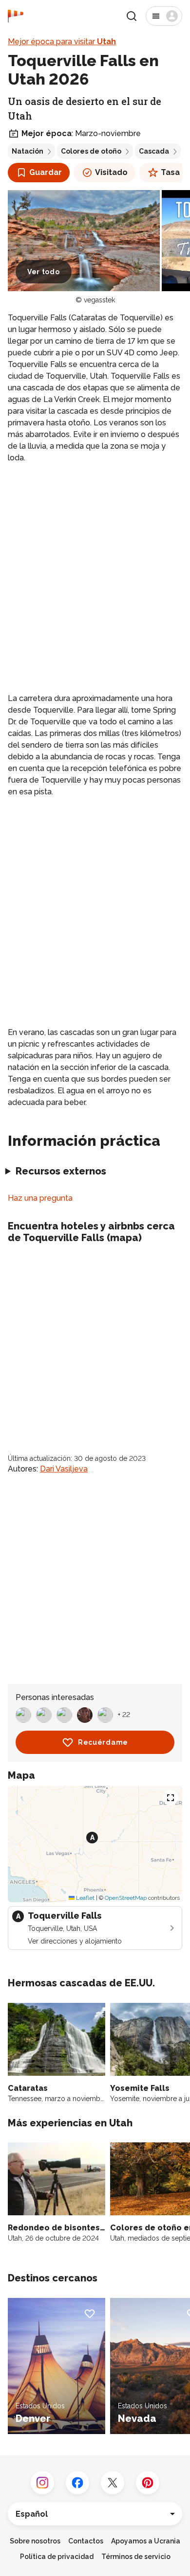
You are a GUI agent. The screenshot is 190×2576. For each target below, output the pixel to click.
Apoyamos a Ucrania (146, 2541)
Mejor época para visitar (62, 42)
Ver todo (44, 272)
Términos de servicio (136, 2557)
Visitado (111, 172)
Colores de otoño (91, 151)
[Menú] (164, 16)
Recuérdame (103, 1742)
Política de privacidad (57, 2557)
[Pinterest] (148, 2483)
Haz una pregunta (40, 1198)
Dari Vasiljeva (64, 1469)
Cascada (154, 151)
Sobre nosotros (35, 2541)
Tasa (170, 172)
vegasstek (99, 300)
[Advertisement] (95, 570)
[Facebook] (77, 2483)
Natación (28, 151)
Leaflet (85, 1898)
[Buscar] (132, 16)
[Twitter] (113, 2483)
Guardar (46, 172)
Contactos (86, 2541)
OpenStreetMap (126, 1898)
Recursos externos (61, 1171)
